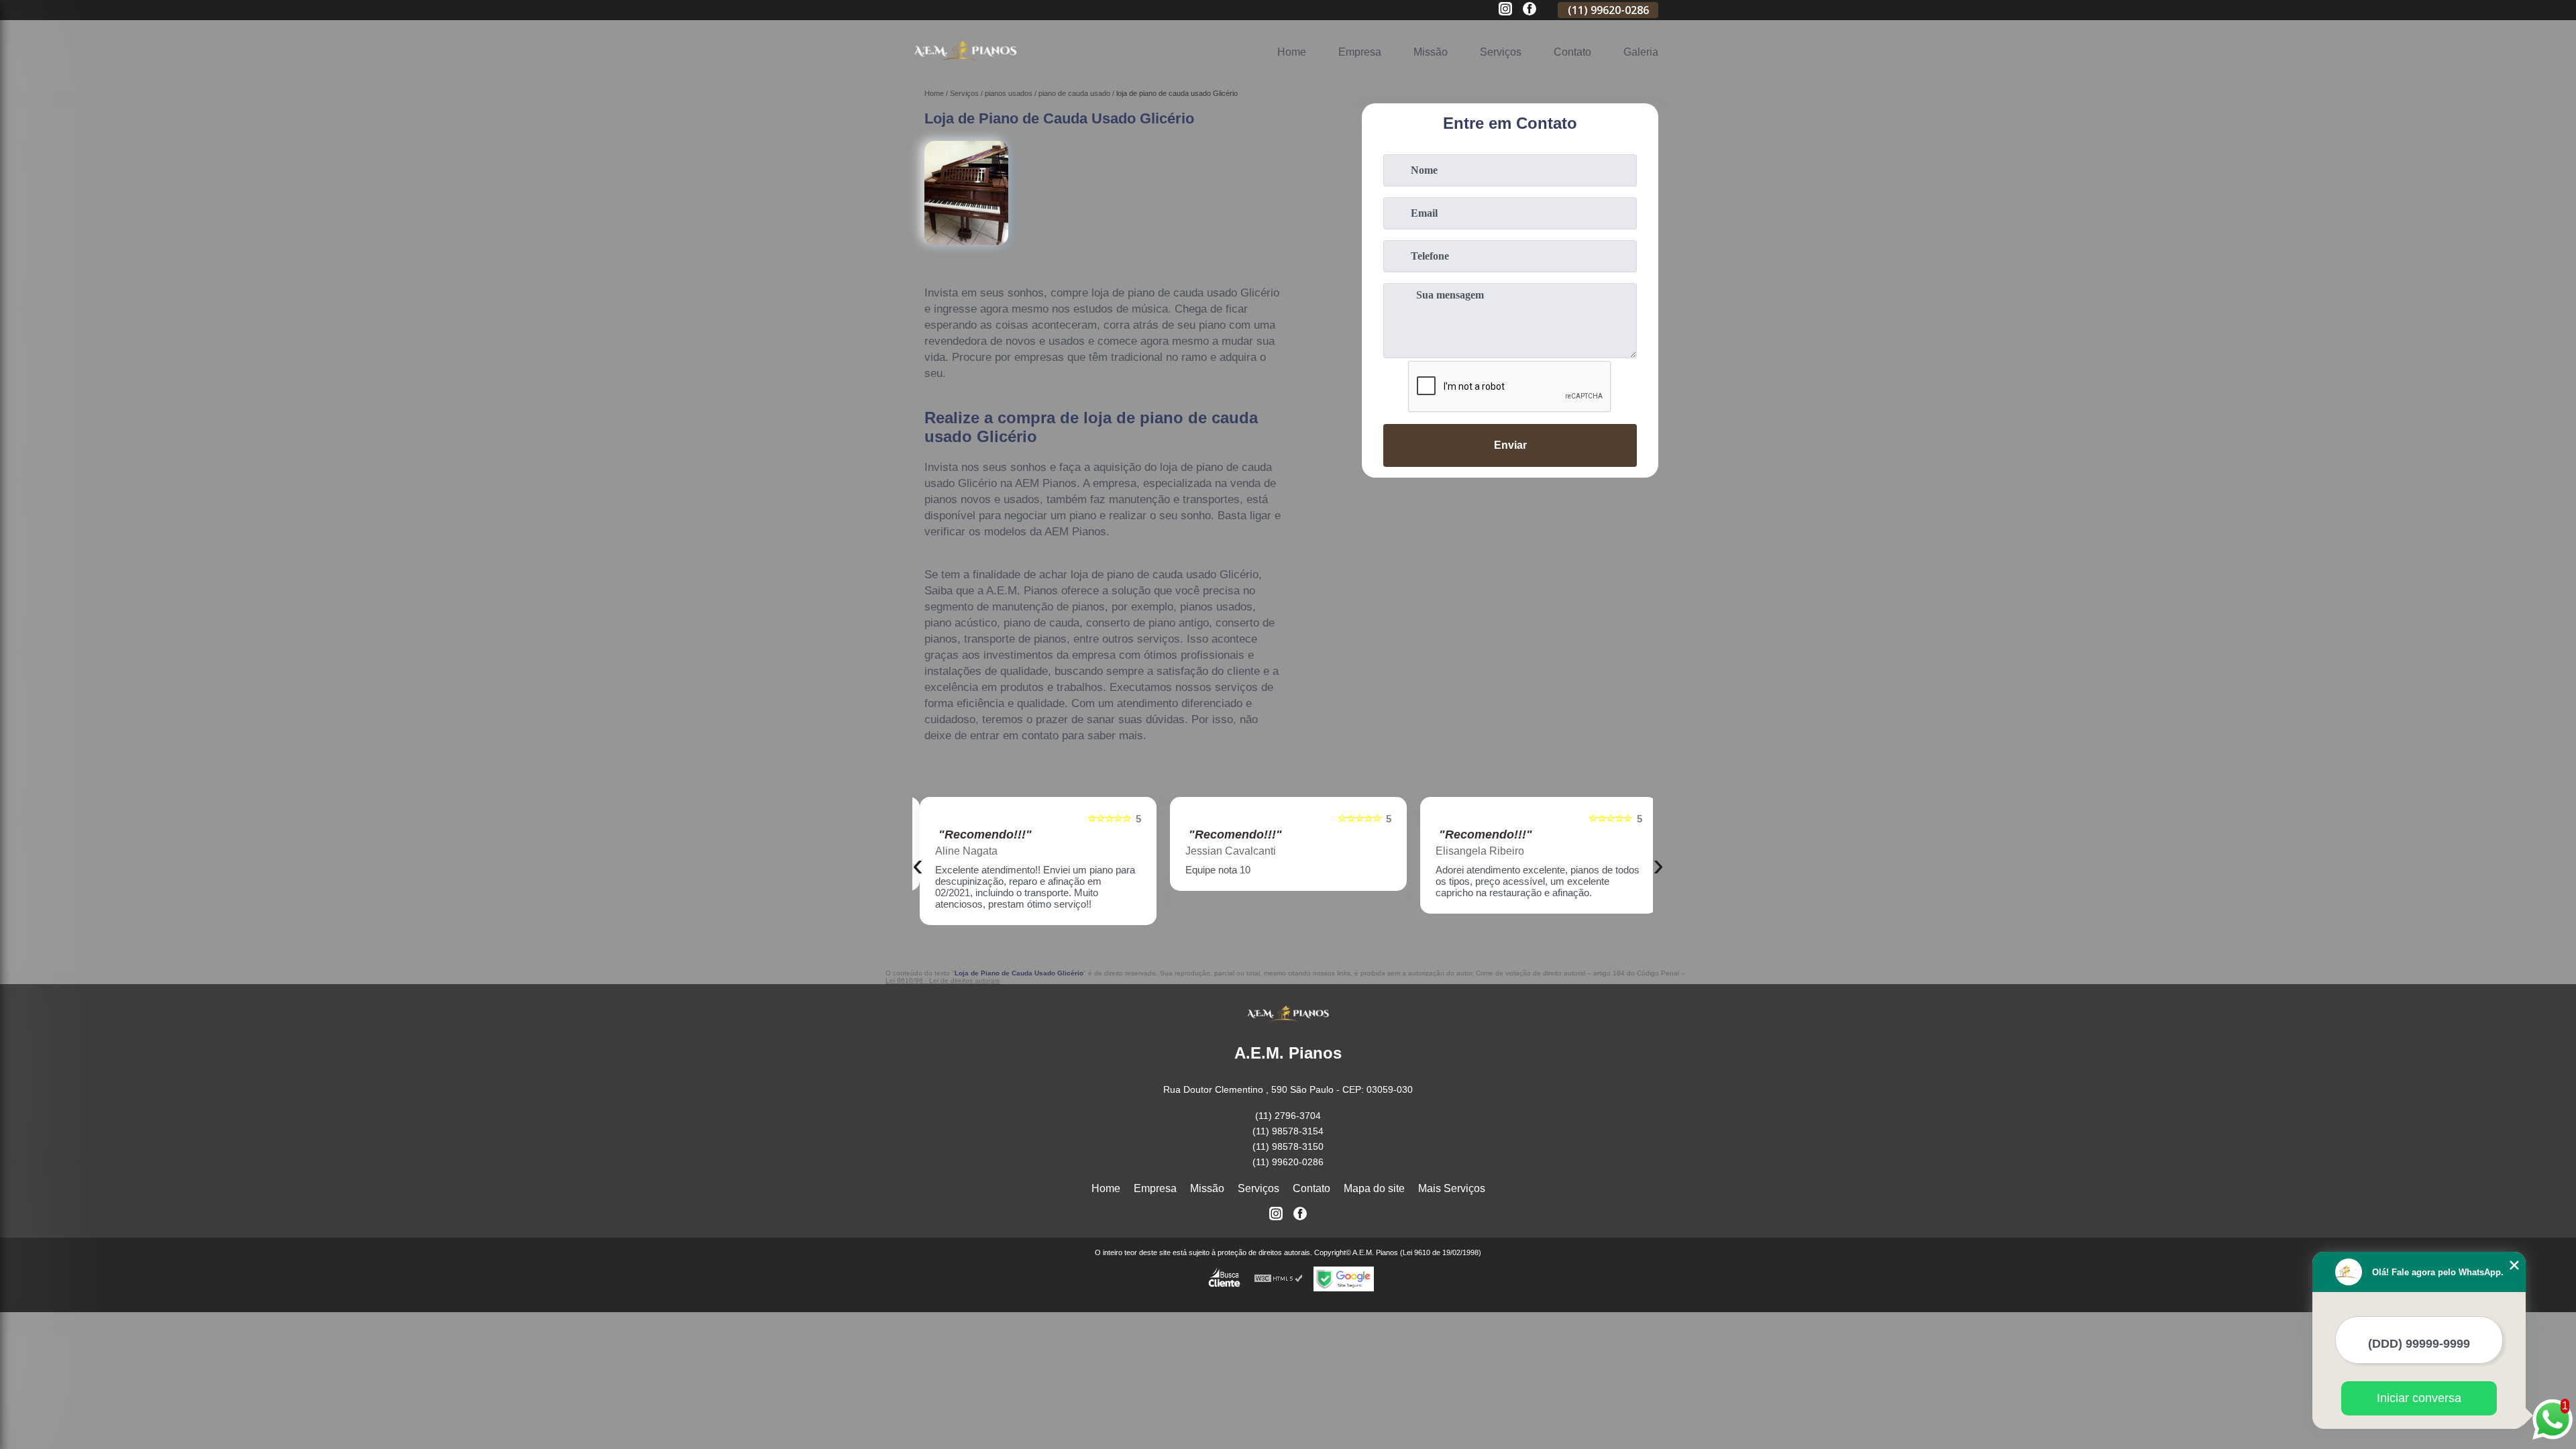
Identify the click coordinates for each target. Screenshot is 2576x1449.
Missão (1431, 52)
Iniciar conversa (2419, 1398)
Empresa (1360, 52)
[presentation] (918, 864)
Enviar (1510, 445)
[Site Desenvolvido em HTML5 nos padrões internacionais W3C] (1279, 1279)
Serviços (1501, 52)
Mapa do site (1374, 1188)
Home (1292, 52)
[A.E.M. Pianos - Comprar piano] (965, 67)
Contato (1572, 52)
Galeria (1641, 52)
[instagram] (1505, 10)
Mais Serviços (1452, 1188)
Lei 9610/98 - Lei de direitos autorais (943, 980)
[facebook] (1529, 10)
